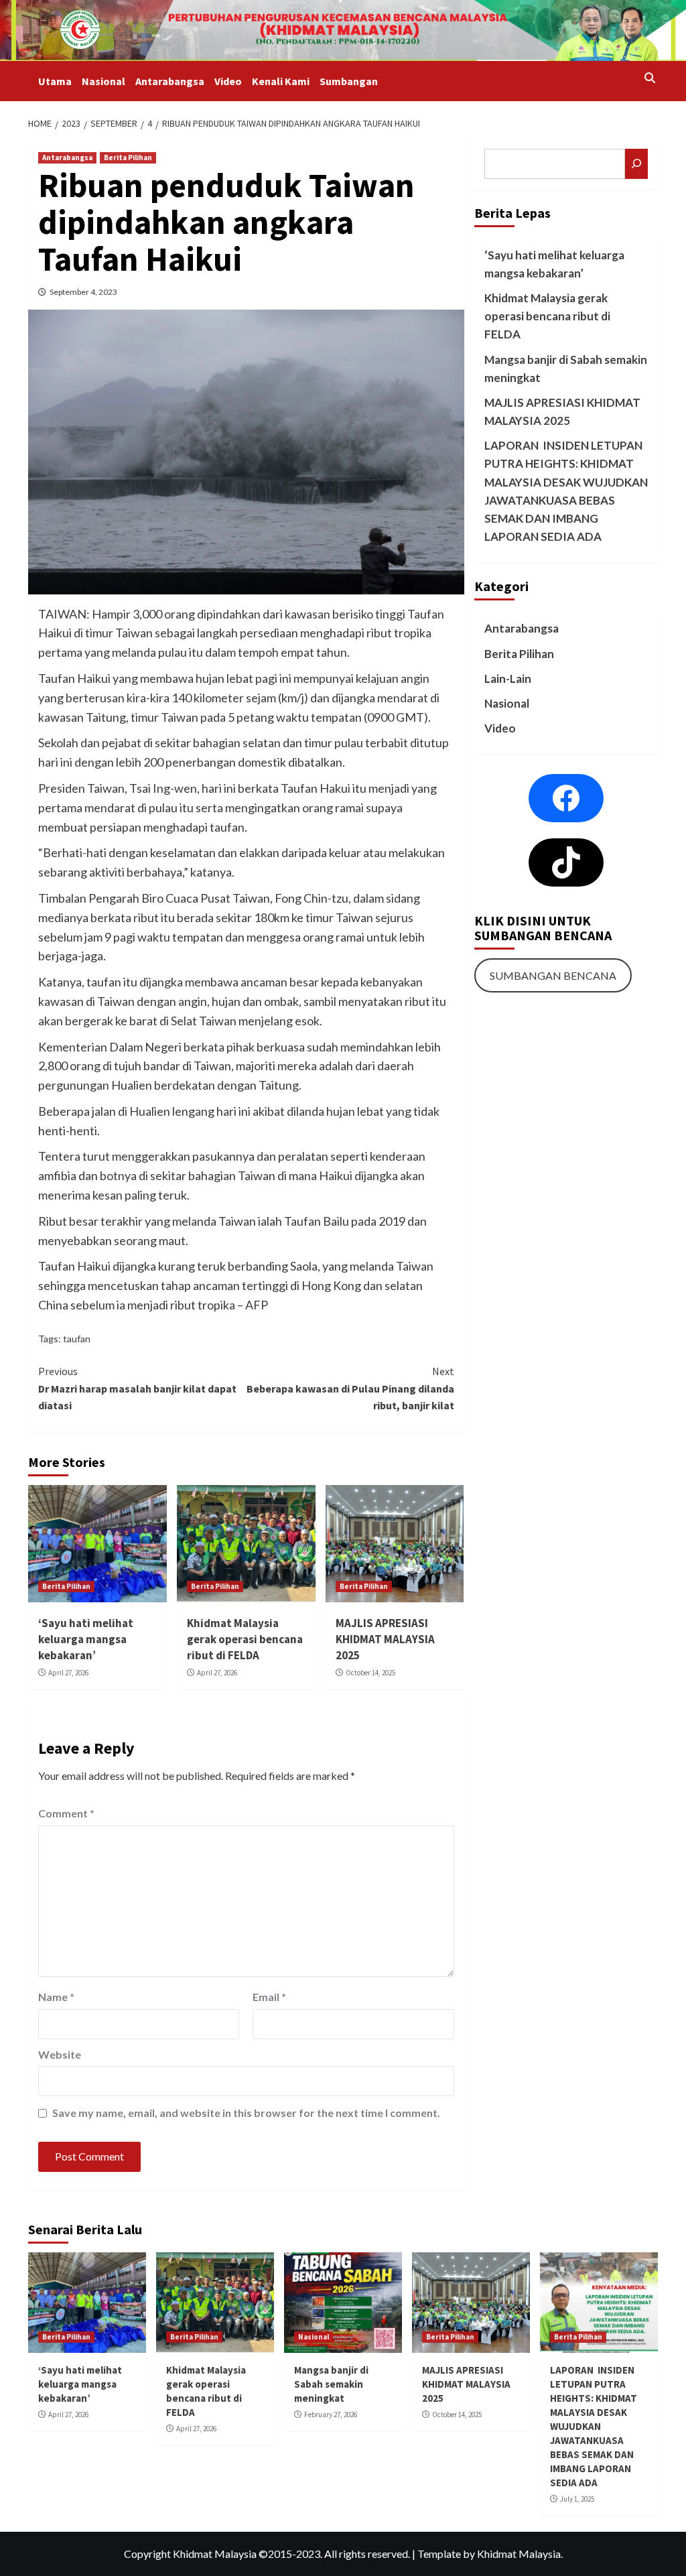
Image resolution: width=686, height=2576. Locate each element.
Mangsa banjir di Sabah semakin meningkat (566, 369)
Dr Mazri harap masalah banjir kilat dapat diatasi (137, 1388)
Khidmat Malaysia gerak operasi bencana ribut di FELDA (245, 1639)
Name (56, 1997)
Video (228, 81)
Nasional (104, 81)
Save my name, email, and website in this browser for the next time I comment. (246, 2113)
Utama (55, 81)
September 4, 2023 (83, 292)
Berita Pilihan (128, 157)
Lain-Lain (508, 679)
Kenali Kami (281, 81)
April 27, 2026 (68, 1673)
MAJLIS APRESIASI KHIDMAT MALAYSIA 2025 (385, 1639)
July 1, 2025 (577, 2499)
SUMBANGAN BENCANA (553, 975)
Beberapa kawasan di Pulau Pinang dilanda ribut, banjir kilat (350, 1388)
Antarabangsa (170, 81)
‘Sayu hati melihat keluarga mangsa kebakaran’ (86, 1639)
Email (269, 1997)
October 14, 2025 (370, 1673)
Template (439, 2554)
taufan (77, 1339)
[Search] (649, 78)
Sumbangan (349, 81)
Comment (66, 1813)
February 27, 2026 (331, 2414)
